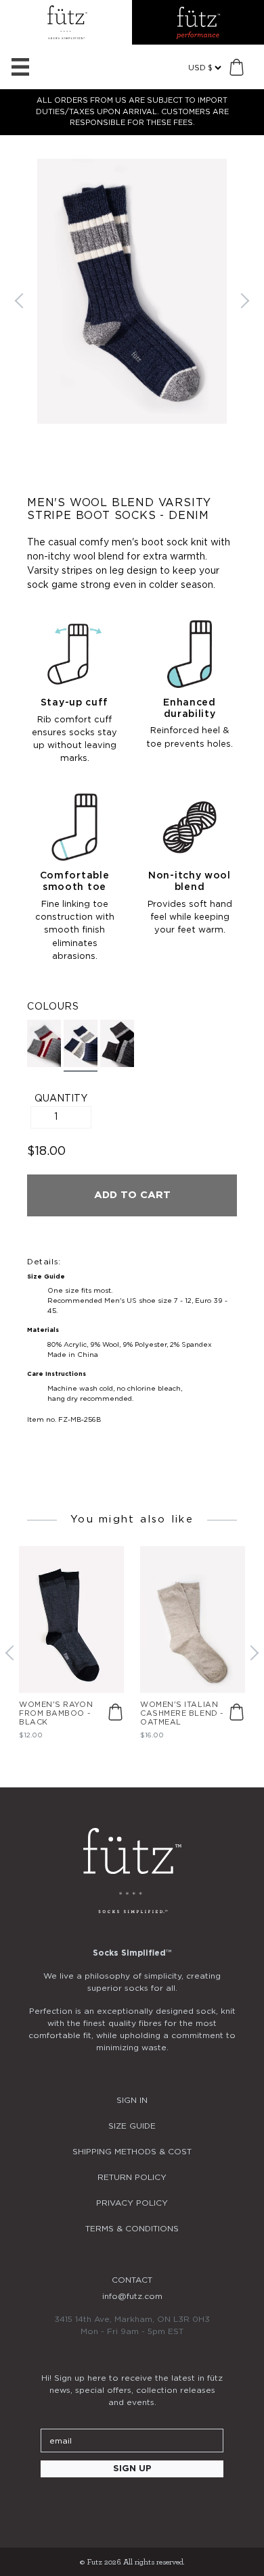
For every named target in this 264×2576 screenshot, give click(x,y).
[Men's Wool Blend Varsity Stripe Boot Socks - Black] (117, 1043)
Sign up (132, 2469)
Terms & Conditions (132, 2229)
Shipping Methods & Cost (132, 2152)
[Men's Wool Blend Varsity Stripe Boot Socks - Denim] (81, 1046)
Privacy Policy (132, 2203)
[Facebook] (132, 2506)
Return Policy (132, 2177)
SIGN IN (132, 2100)
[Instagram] (95, 2506)
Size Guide (132, 2126)
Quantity (61, 1099)
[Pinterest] (169, 2506)
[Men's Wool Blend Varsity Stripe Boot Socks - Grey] (44, 1043)
